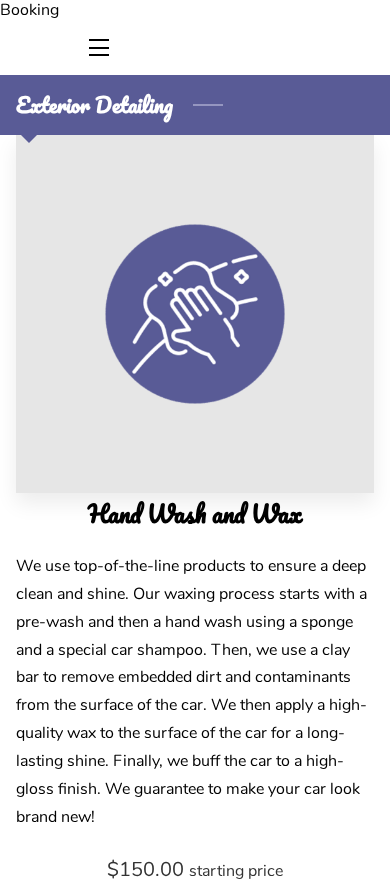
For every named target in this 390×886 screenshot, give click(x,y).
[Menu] (97, 47)
